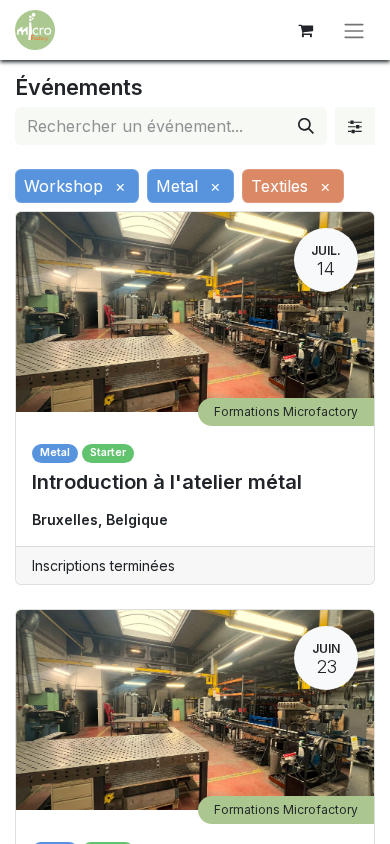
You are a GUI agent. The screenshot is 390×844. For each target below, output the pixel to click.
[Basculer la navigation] (354, 30)
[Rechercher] (306, 126)
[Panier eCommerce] (305, 30)
